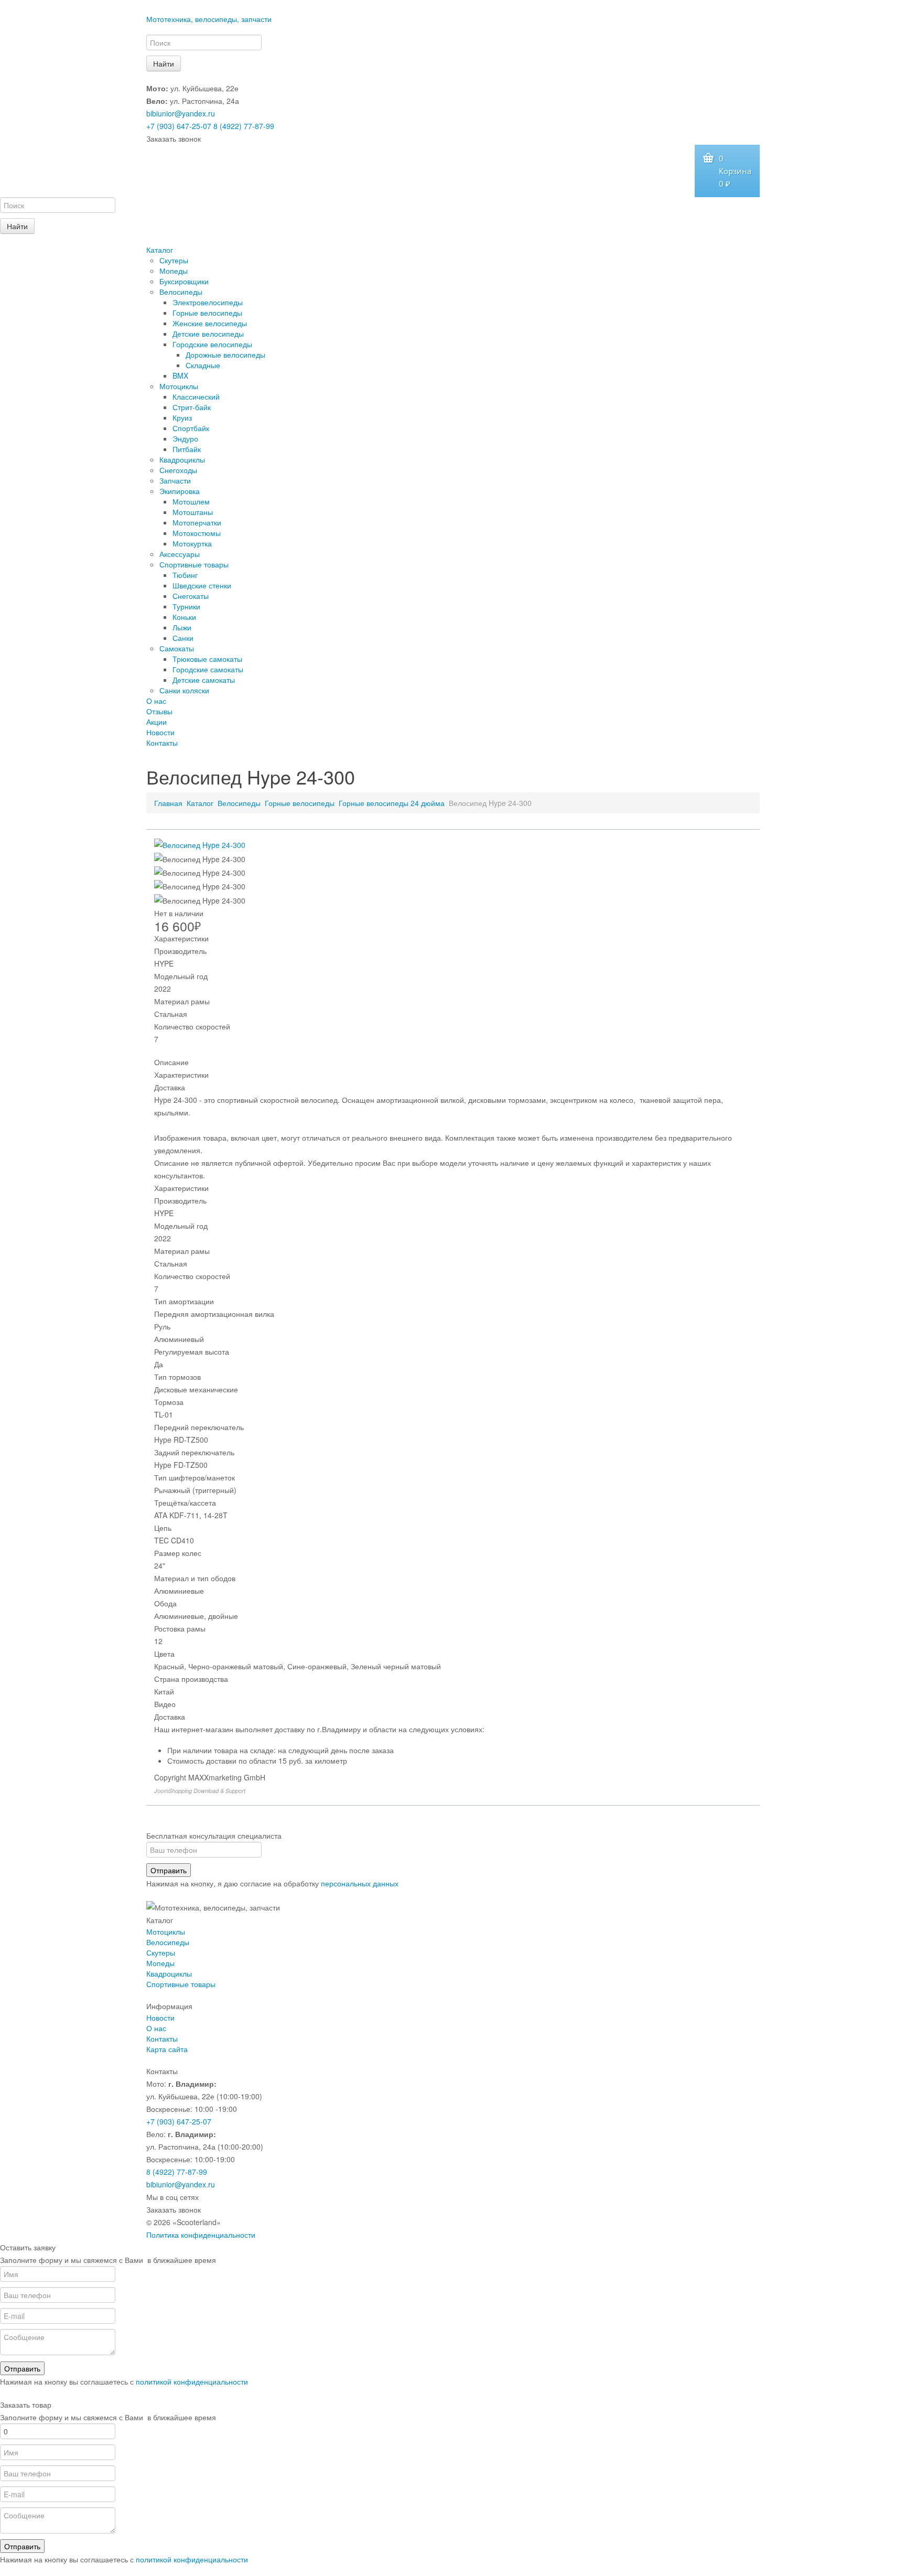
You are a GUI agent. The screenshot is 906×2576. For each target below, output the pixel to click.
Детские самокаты (204, 680)
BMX (180, 375)
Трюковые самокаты (207, 659)
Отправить (169, 1870)
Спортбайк (191, 428)
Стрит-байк (192, 407)
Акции (157, 722)
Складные (203, 365)
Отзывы (159, 711)
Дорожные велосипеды (225, 355)
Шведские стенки (202, 585)
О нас (156, 701)
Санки (183, 638)
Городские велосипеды (212, 344)
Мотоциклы (179, 386)
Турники (186, 606)
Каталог (160, 250)
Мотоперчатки (197, 522)
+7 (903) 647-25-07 (179, 126)
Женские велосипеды (210, 323)
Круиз (182, 417)
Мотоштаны (193, 512)
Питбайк (187, 449)
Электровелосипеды (208, 302)
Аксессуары (180, 554)
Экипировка (180, 491)
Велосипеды (181, 292)
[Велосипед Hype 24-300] (200, 844)
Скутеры (174, 260)
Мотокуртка (192, 543)
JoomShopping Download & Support (200, 1791)
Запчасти (175, 480)
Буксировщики (184, 281)
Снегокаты (191, 596)
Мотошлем (191, 501)
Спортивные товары (194, 564)
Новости (160, 732)
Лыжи (182, 627)
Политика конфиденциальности (201, 2235)
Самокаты (177, 648)
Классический (196, 396)
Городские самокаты (208, 669)
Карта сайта (167, 2049)
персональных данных (360, 1883)
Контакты (162, 743)
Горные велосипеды (207, 313)
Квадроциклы (182, 459)
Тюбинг (185, 575)
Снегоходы (178, 470)
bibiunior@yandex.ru (181, 113)
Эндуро (185, 438)
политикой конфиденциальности (192, 2381)
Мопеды (174, 271)
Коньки (184, 617)
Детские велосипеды (208, 334)
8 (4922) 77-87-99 (244, 126)
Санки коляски (184, 690)
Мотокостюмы (197, 533)
